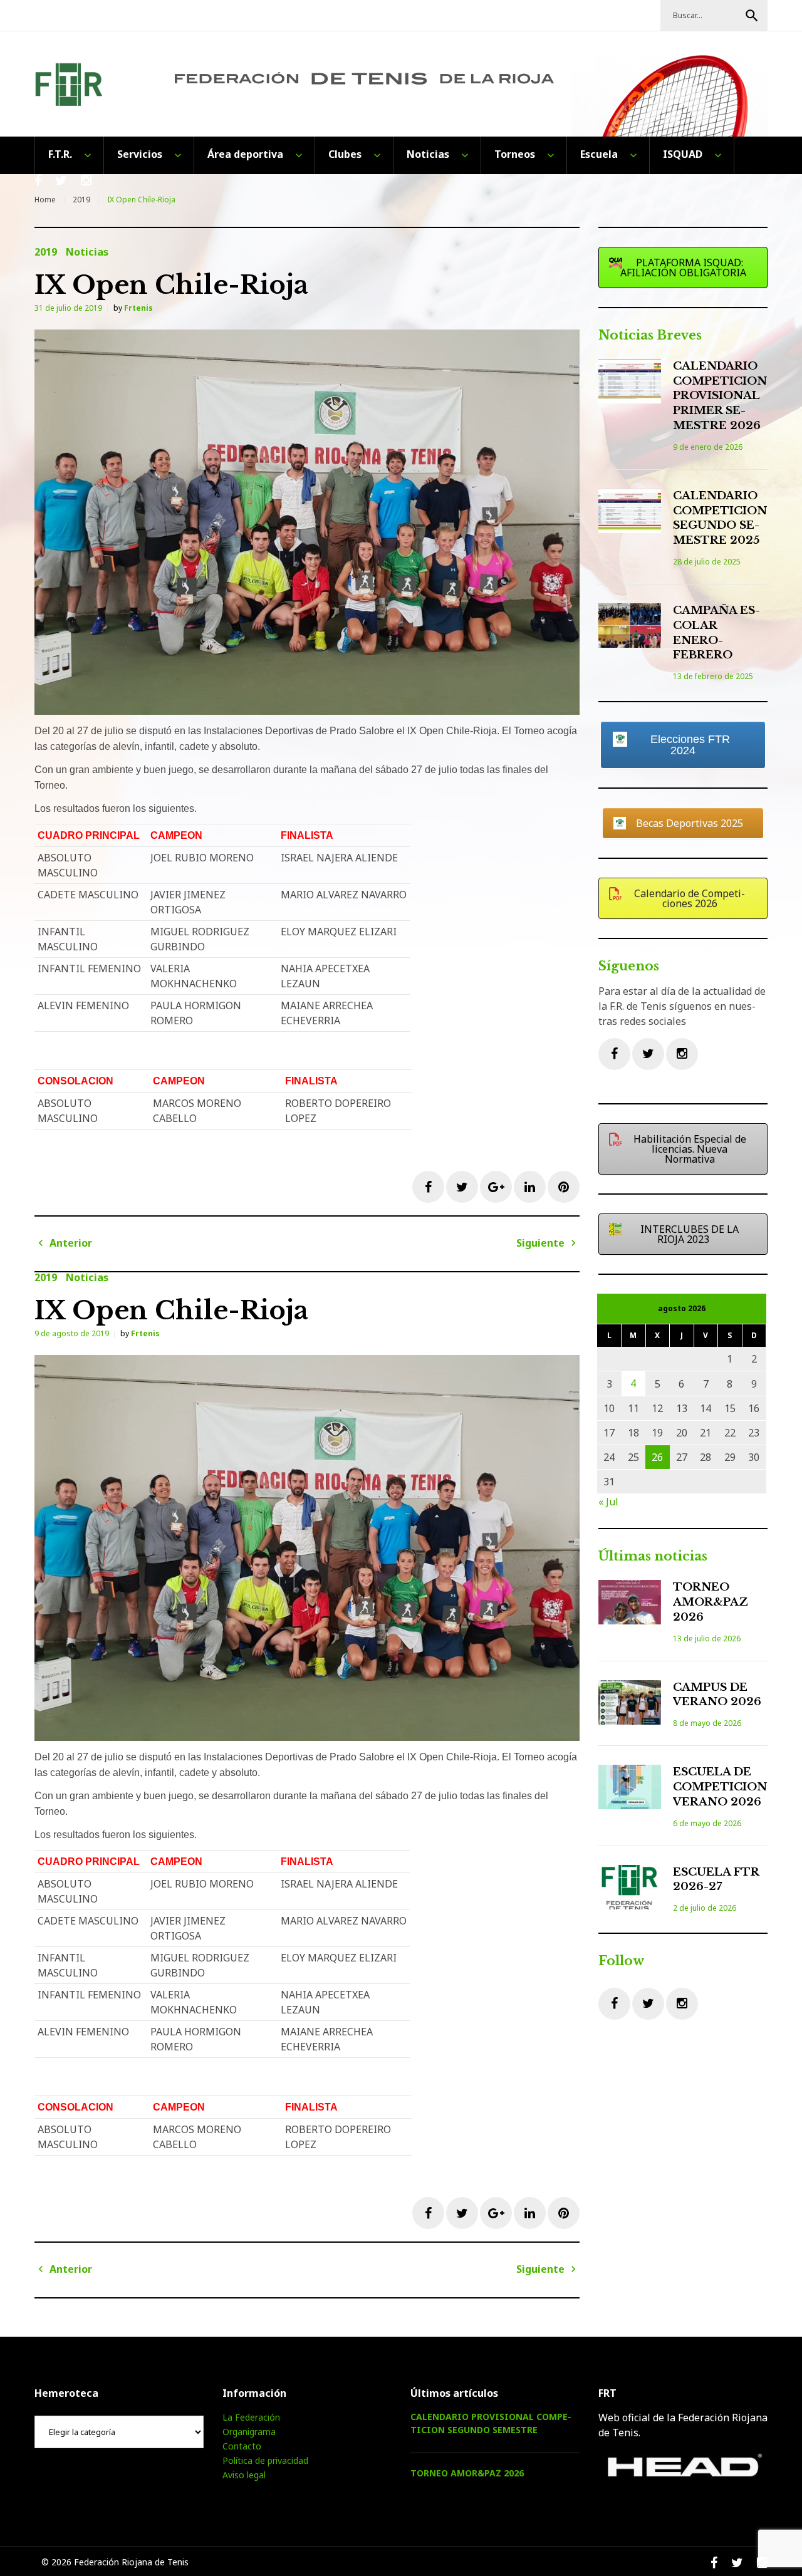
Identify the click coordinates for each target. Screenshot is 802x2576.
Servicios (140, 154)
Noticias (428, 154)
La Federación (251, 2417)
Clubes (345, 154)
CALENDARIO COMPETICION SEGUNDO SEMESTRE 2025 (720, 518)
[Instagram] (682, 1054)
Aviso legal (244, 2475)
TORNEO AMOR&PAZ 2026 (711, 1602)
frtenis (138, 308)
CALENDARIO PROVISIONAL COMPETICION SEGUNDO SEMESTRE (491, 2423)
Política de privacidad (265, 2460)
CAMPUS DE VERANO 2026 (717, 1695)
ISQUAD (683, 154)
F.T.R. (60, 154)
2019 (81, 200)
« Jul (608, 1502)
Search (752, 16)
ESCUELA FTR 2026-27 (716, 1880)
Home (45, 200)
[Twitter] (648, 1054)
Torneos (515, 154)
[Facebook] (614, 1054)
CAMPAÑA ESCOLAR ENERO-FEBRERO (716, 633)
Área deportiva (245, 154)
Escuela (599, 154)
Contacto (242, 2446)
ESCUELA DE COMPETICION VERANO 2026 (720, 1787)
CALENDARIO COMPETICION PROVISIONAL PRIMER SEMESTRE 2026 (720, 396)
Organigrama (249, 2432)
